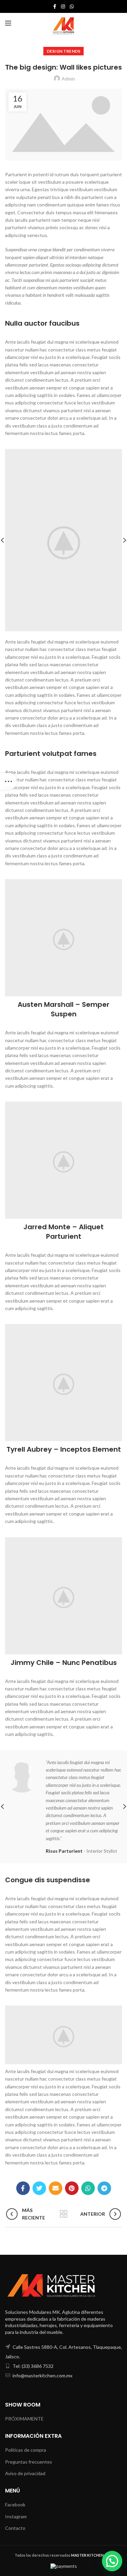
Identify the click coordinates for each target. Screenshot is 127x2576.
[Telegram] (104, 2188)
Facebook (15, 2505)
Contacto (15, 2528)
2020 (92, 2555)
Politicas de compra (26, 2450)
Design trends (64, 51)
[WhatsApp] (72, 6)
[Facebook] (55, 6)
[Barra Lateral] (8, 781)
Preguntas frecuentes (29, 2462)
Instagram (16, 2516)
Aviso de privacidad (25, 2473)
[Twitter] (39, 2188)
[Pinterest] (72, 2188)
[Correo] (56, 2188)
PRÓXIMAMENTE (24, 2419)
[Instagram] (63, 6)
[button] (112, 2561)
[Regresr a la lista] (64, 2214)
